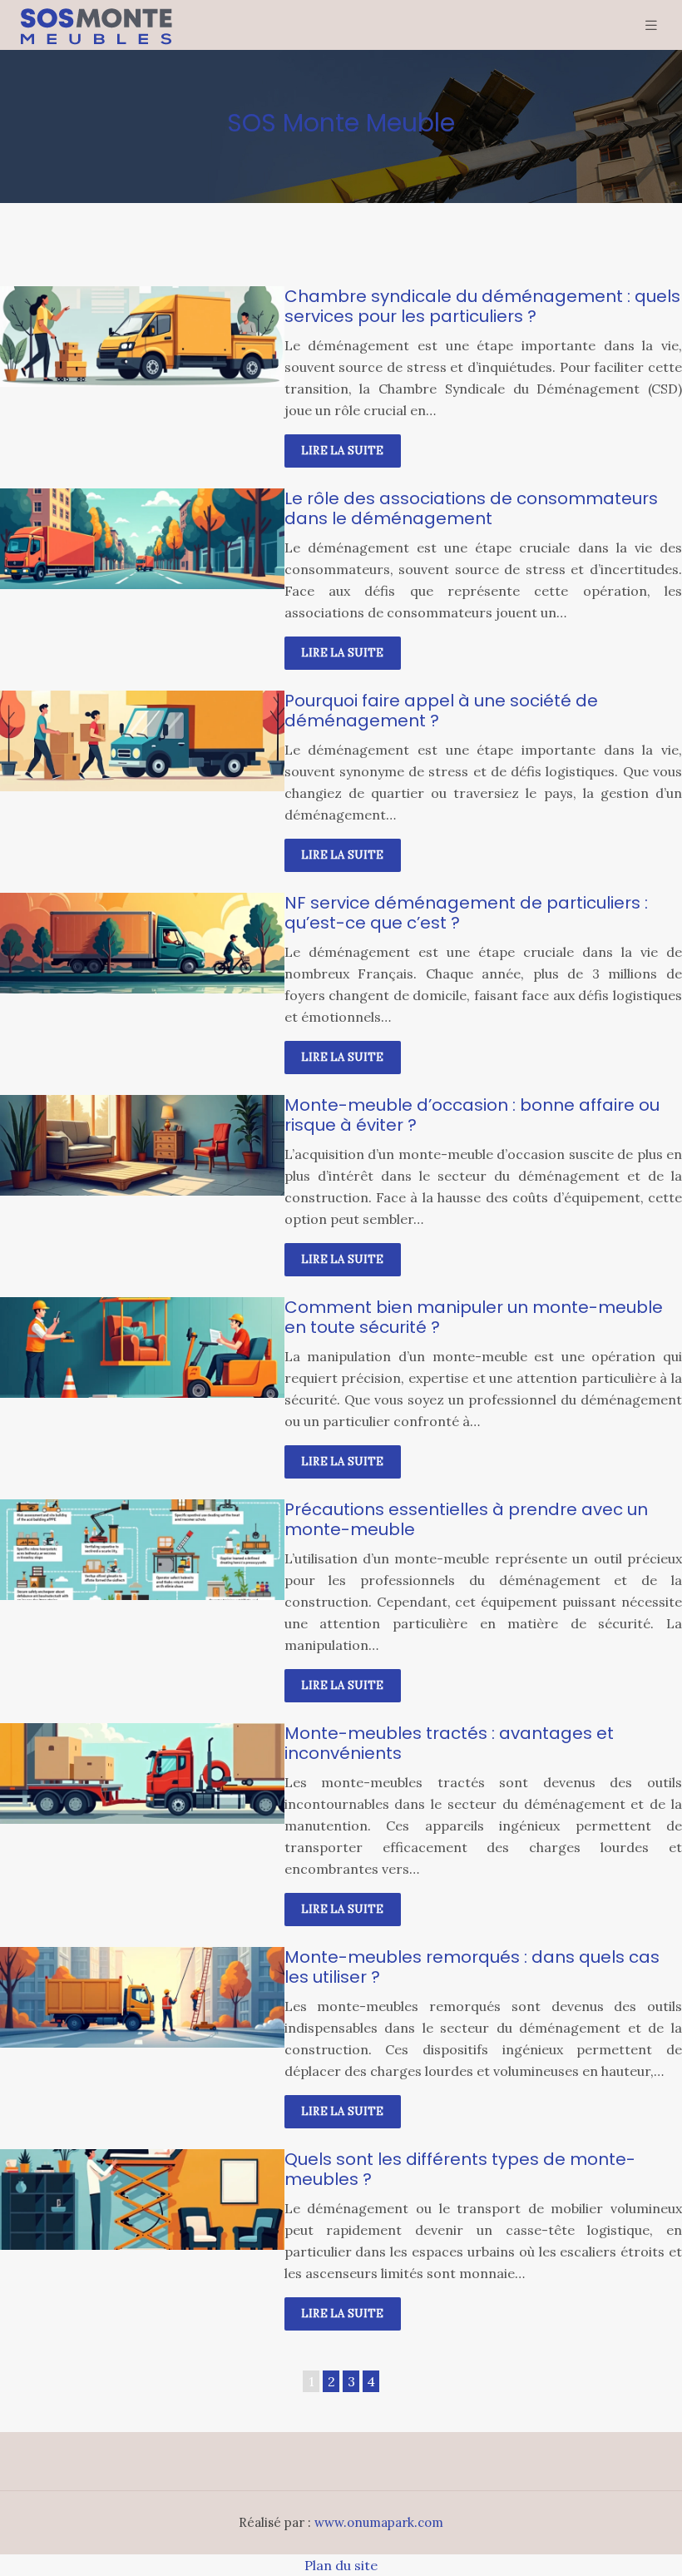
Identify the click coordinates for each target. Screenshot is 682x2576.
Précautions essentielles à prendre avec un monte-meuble (466, 1519)
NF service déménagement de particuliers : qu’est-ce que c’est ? (466, 913)
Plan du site (341, 2565)
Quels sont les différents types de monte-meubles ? (460, 2169)
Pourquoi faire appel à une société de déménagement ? (441, 711)
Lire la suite (343, 451)
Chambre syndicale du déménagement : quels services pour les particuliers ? (482, 306)
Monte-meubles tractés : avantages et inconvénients (449, 1743)
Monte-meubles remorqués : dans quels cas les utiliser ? (472, 1967)
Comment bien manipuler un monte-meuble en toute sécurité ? (474, 1317)
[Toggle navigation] (651, 25)
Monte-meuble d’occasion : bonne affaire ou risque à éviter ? (472, 1115)
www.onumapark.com (379, 2522)
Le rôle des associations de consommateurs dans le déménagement (471, 508)
